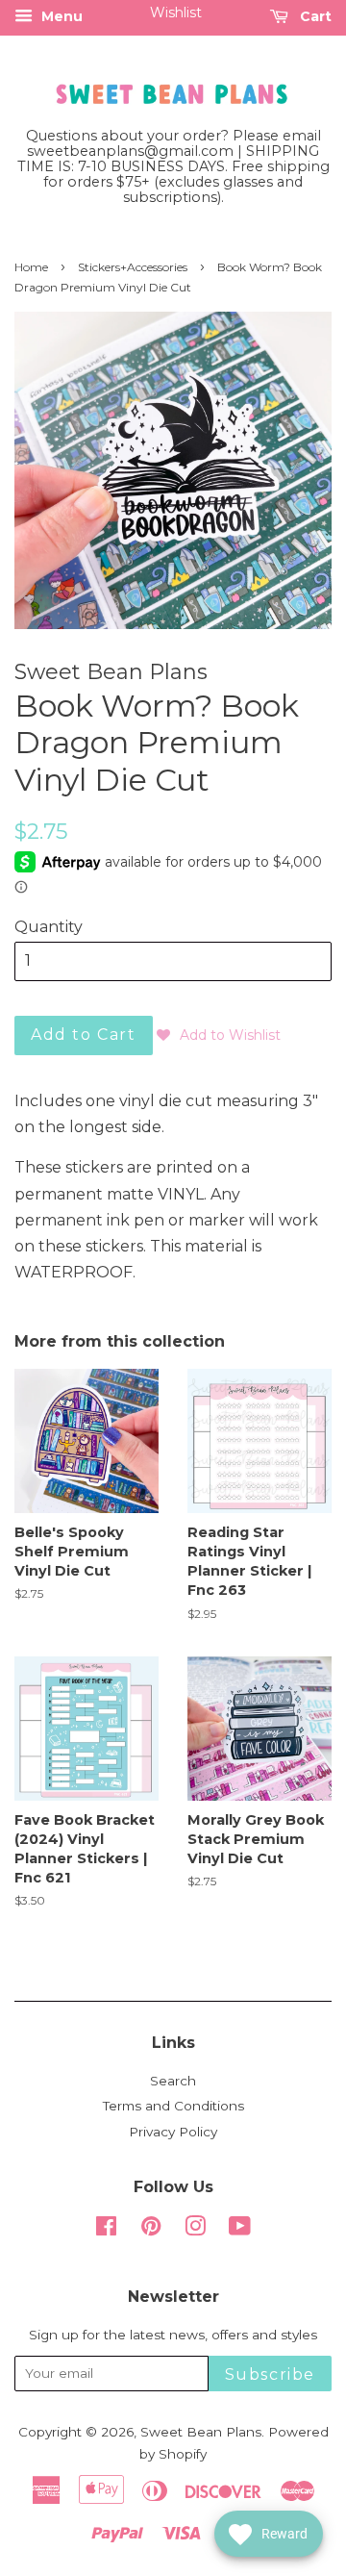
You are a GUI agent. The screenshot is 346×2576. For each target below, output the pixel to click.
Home (31, 267)
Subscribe (270, 2374)
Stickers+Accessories (133, 267)
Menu (60, 16)
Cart (314, 16)
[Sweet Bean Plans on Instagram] (195, 2230)
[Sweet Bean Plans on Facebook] (106, 2230)
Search (173, 2081)
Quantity (49, 927)
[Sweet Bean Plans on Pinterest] (151, 2230)
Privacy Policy (173, 2132)
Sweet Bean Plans (201, 2432)
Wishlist (176, 13)
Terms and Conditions (173, 2106)
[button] (219, 1035)
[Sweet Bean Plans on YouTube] (240, 2230)
